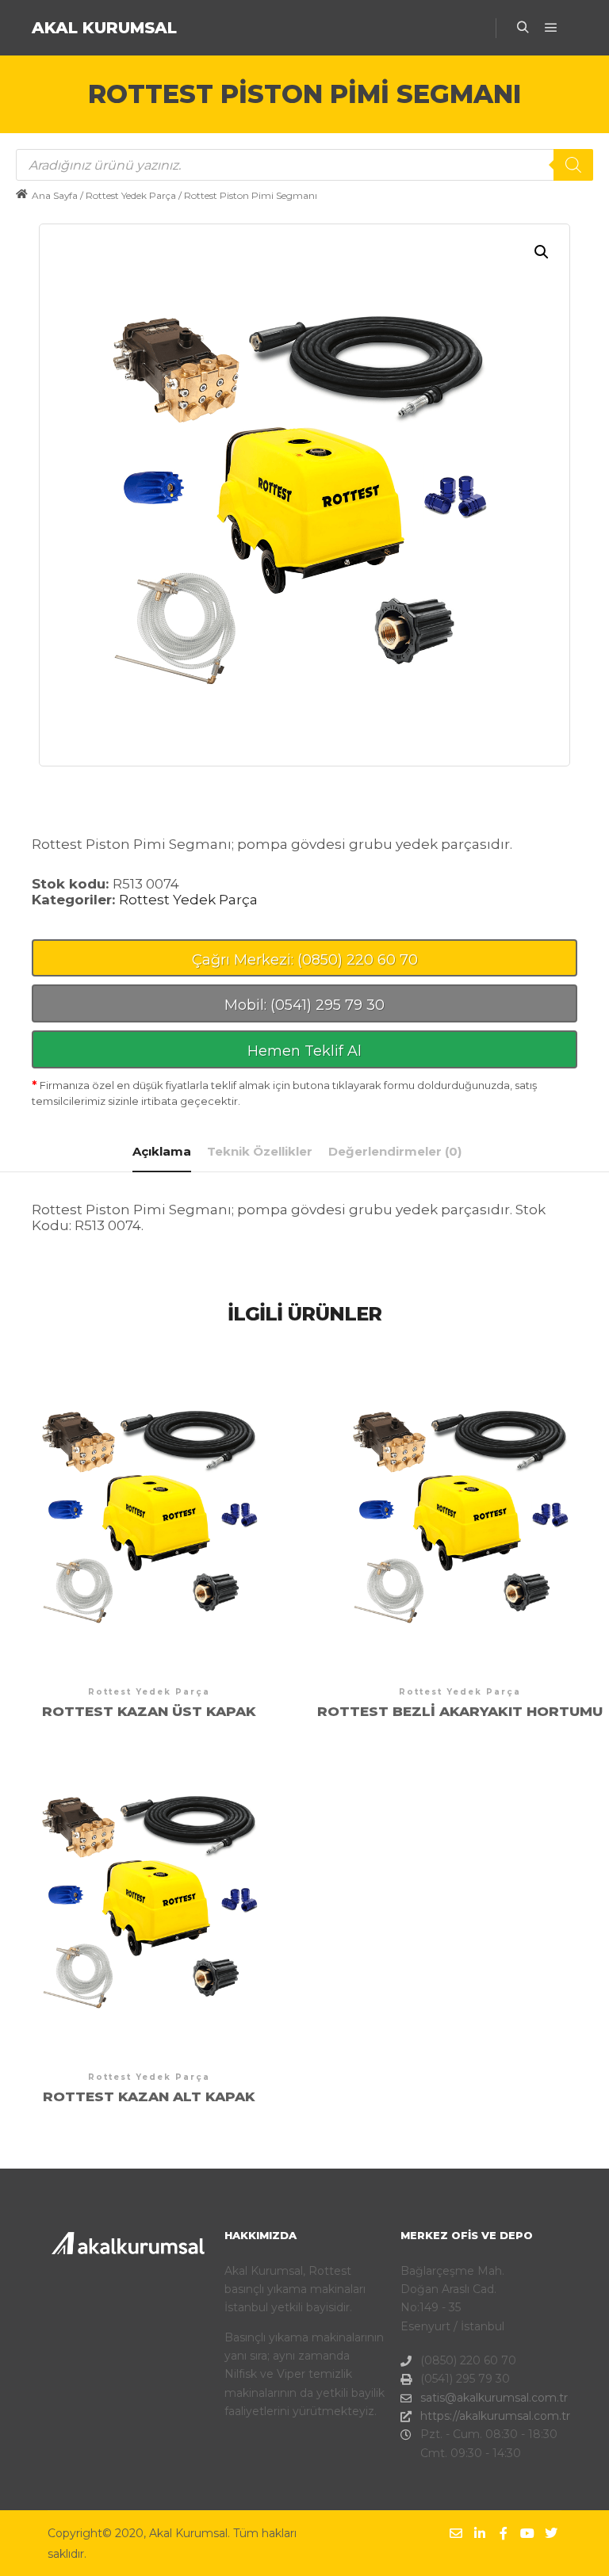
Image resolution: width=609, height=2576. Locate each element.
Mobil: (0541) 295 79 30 (304, 1005)
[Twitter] (551, 2533)
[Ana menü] (551, 28)
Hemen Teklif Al (304, 1051)
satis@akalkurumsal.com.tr (490, 2398)
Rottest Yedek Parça (131, 195)
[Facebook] (504, 2533)
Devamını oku (149, 1507)
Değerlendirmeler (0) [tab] (395, 1151)
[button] (542, 252)
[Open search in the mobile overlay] (304, 165)
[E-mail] (456, 2533)
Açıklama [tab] (162, 1151)
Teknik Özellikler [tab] (260, 1151)
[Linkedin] (480, 2533)
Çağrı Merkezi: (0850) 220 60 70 (305, 960)
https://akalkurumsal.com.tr (490, 2416)
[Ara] (523, 28)
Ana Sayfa (55, 195)
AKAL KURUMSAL (104, 28)
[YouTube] (527, 2533)
